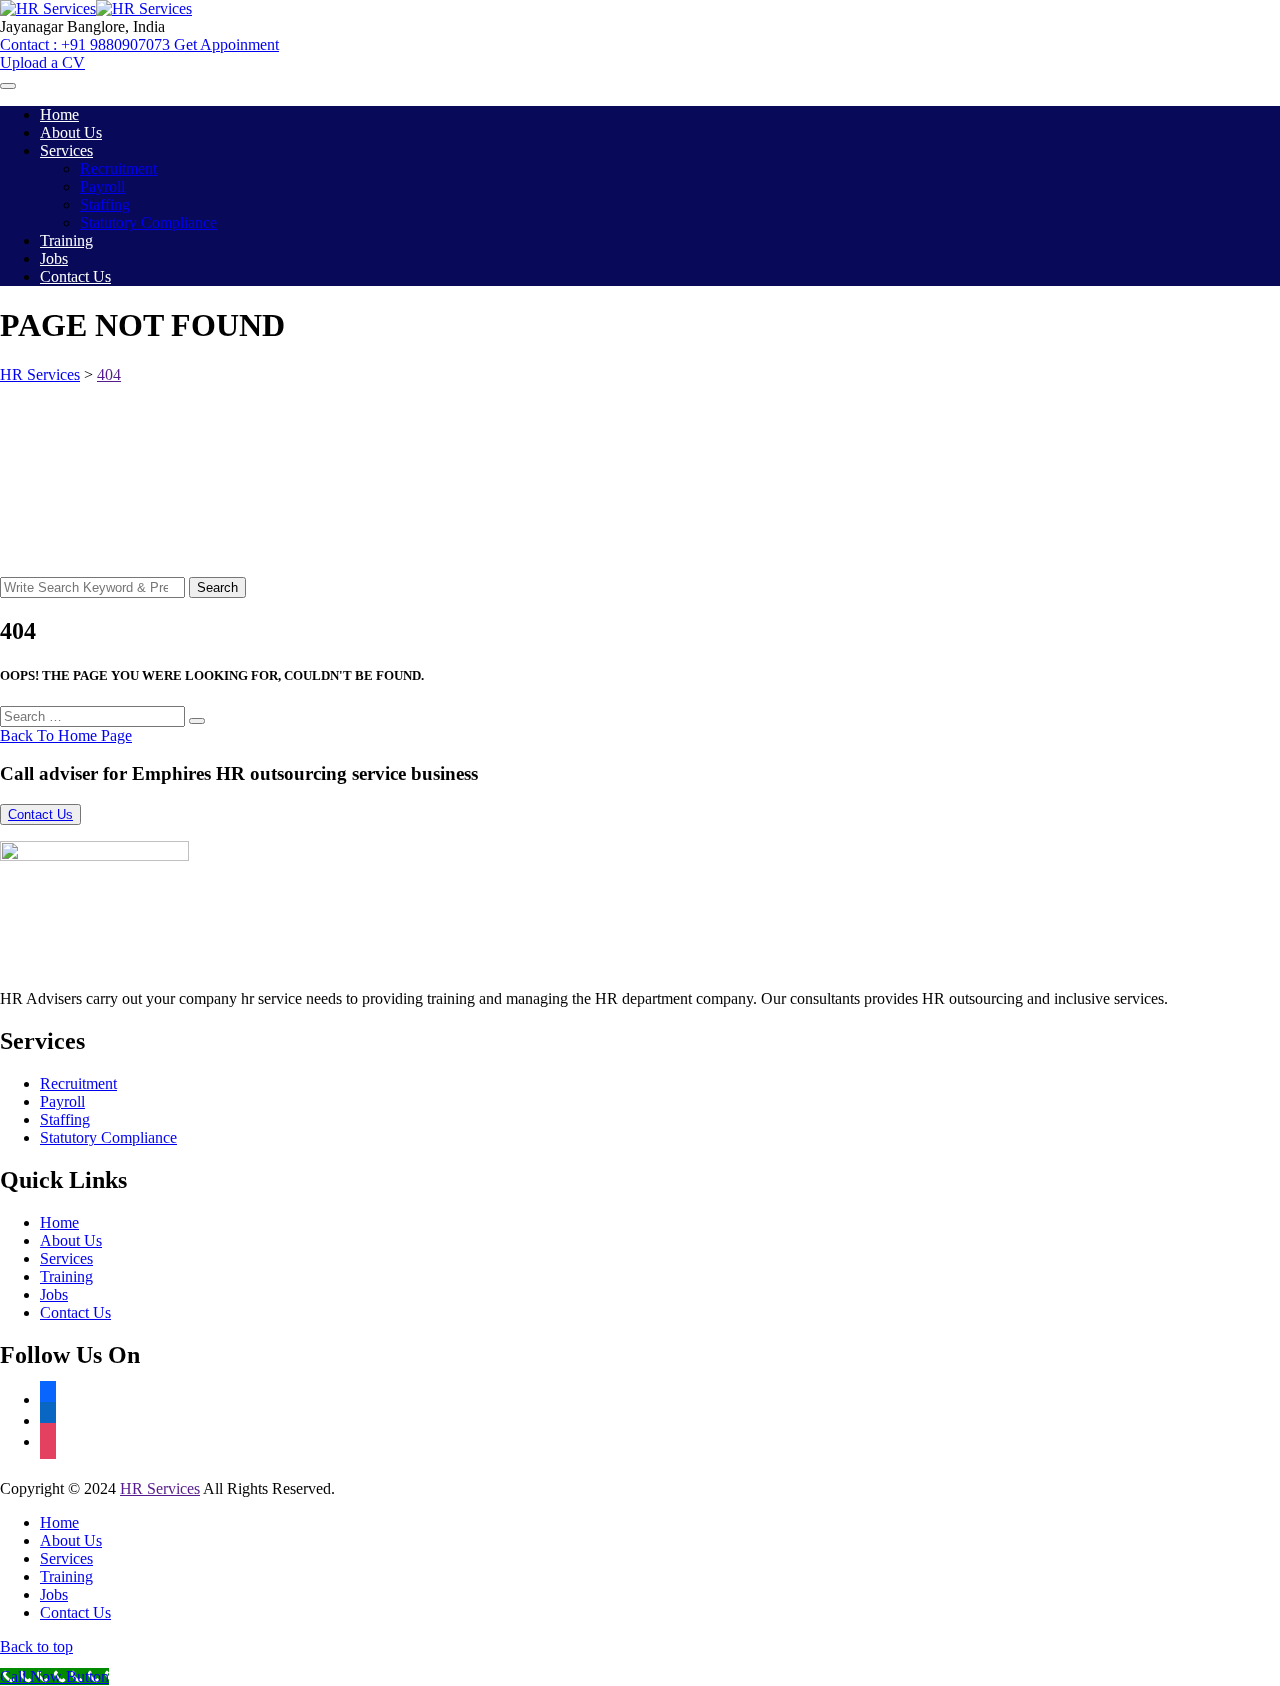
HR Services (160, 1488)
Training (66, 240)
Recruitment (118, 168)
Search (217, 587)
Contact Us (75, 276)
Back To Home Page (66, 735)
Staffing (105, 204)
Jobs (54, 258)
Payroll (102, 186)
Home (59, 114)
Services (66, 150)
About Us (71, 132)
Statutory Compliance (148, 222)
